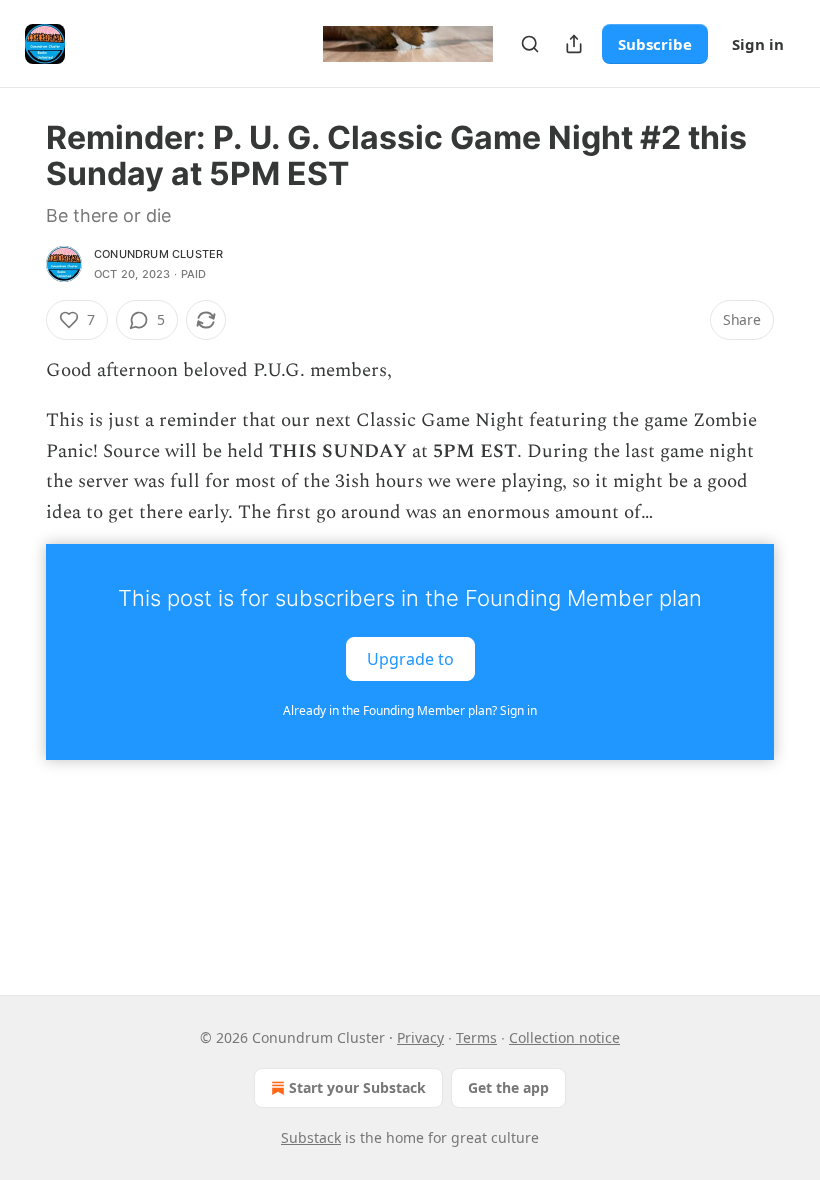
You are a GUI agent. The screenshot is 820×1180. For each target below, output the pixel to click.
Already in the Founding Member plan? (410, 710)
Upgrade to (410, 659)
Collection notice (564, 1037)
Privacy (420, 1037)
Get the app (508, 1087)
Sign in (758, 44)
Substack (311, 1137)
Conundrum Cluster (158, 254)
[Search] (530, 44)
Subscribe (655, 44)
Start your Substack (357, 1087)
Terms (476, 1037)
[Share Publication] (574, 44)
